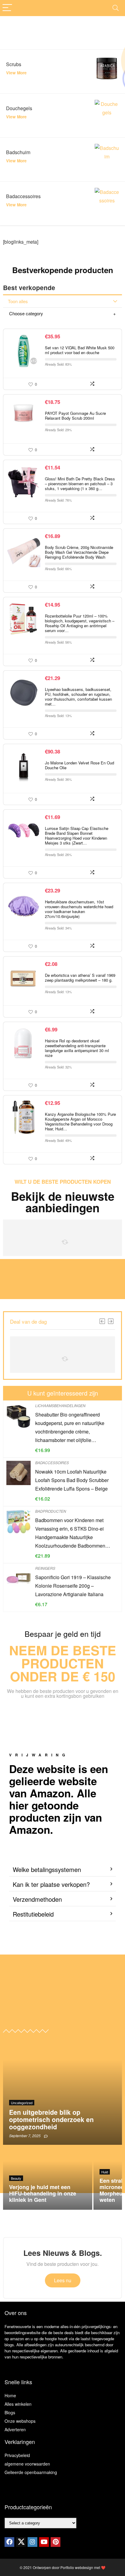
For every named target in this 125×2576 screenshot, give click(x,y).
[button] (62, 1870)
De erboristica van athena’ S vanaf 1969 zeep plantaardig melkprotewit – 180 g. (80, 978)
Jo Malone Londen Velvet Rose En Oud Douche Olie (79, 765)
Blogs (10, 2412)
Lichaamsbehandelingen (60, 1405)
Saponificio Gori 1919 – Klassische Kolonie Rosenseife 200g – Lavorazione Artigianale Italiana (73, 1586)
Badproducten (51, 1511)
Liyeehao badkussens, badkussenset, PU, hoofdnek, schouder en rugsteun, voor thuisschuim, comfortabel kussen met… (78, 697)
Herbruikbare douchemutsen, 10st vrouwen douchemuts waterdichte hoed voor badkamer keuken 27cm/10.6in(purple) (79, 909)
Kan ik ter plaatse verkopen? (51, 1884)
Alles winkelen (18, 2404)
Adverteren (15, 2429)
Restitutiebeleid (33, 1914)
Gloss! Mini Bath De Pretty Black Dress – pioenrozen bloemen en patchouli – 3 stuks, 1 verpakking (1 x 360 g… (80, 484)
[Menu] (7, 8)
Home (10, 2395)
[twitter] (21, 2542)
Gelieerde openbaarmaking (31, 2472)
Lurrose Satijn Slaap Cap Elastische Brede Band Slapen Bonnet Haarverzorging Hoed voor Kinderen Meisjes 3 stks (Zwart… (77, 836)
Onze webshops (20, 2421)
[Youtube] (44, 2542)
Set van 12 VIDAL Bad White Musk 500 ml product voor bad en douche (80, 350)
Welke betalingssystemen (47, 1869)
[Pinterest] (56, 2542)
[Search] (116, 8)
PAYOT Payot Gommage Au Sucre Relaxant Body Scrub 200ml (75, 416)
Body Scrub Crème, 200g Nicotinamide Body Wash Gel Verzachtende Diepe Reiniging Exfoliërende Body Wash (79, 552)
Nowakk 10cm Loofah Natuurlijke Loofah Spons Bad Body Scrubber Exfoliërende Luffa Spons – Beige (72, 1480)
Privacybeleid (17, 2455)
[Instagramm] (32, 2542)
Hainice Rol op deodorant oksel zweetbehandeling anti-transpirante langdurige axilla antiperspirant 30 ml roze (77, 1048)
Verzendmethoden (37, 1899)
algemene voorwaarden (27, 2464)
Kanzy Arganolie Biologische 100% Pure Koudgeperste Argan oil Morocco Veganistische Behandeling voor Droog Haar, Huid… (80, 1121)
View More (16, 73)
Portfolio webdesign (77, 2567)
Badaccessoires (52, 1462)
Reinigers (45, 1568)
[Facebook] (9, 2542)
